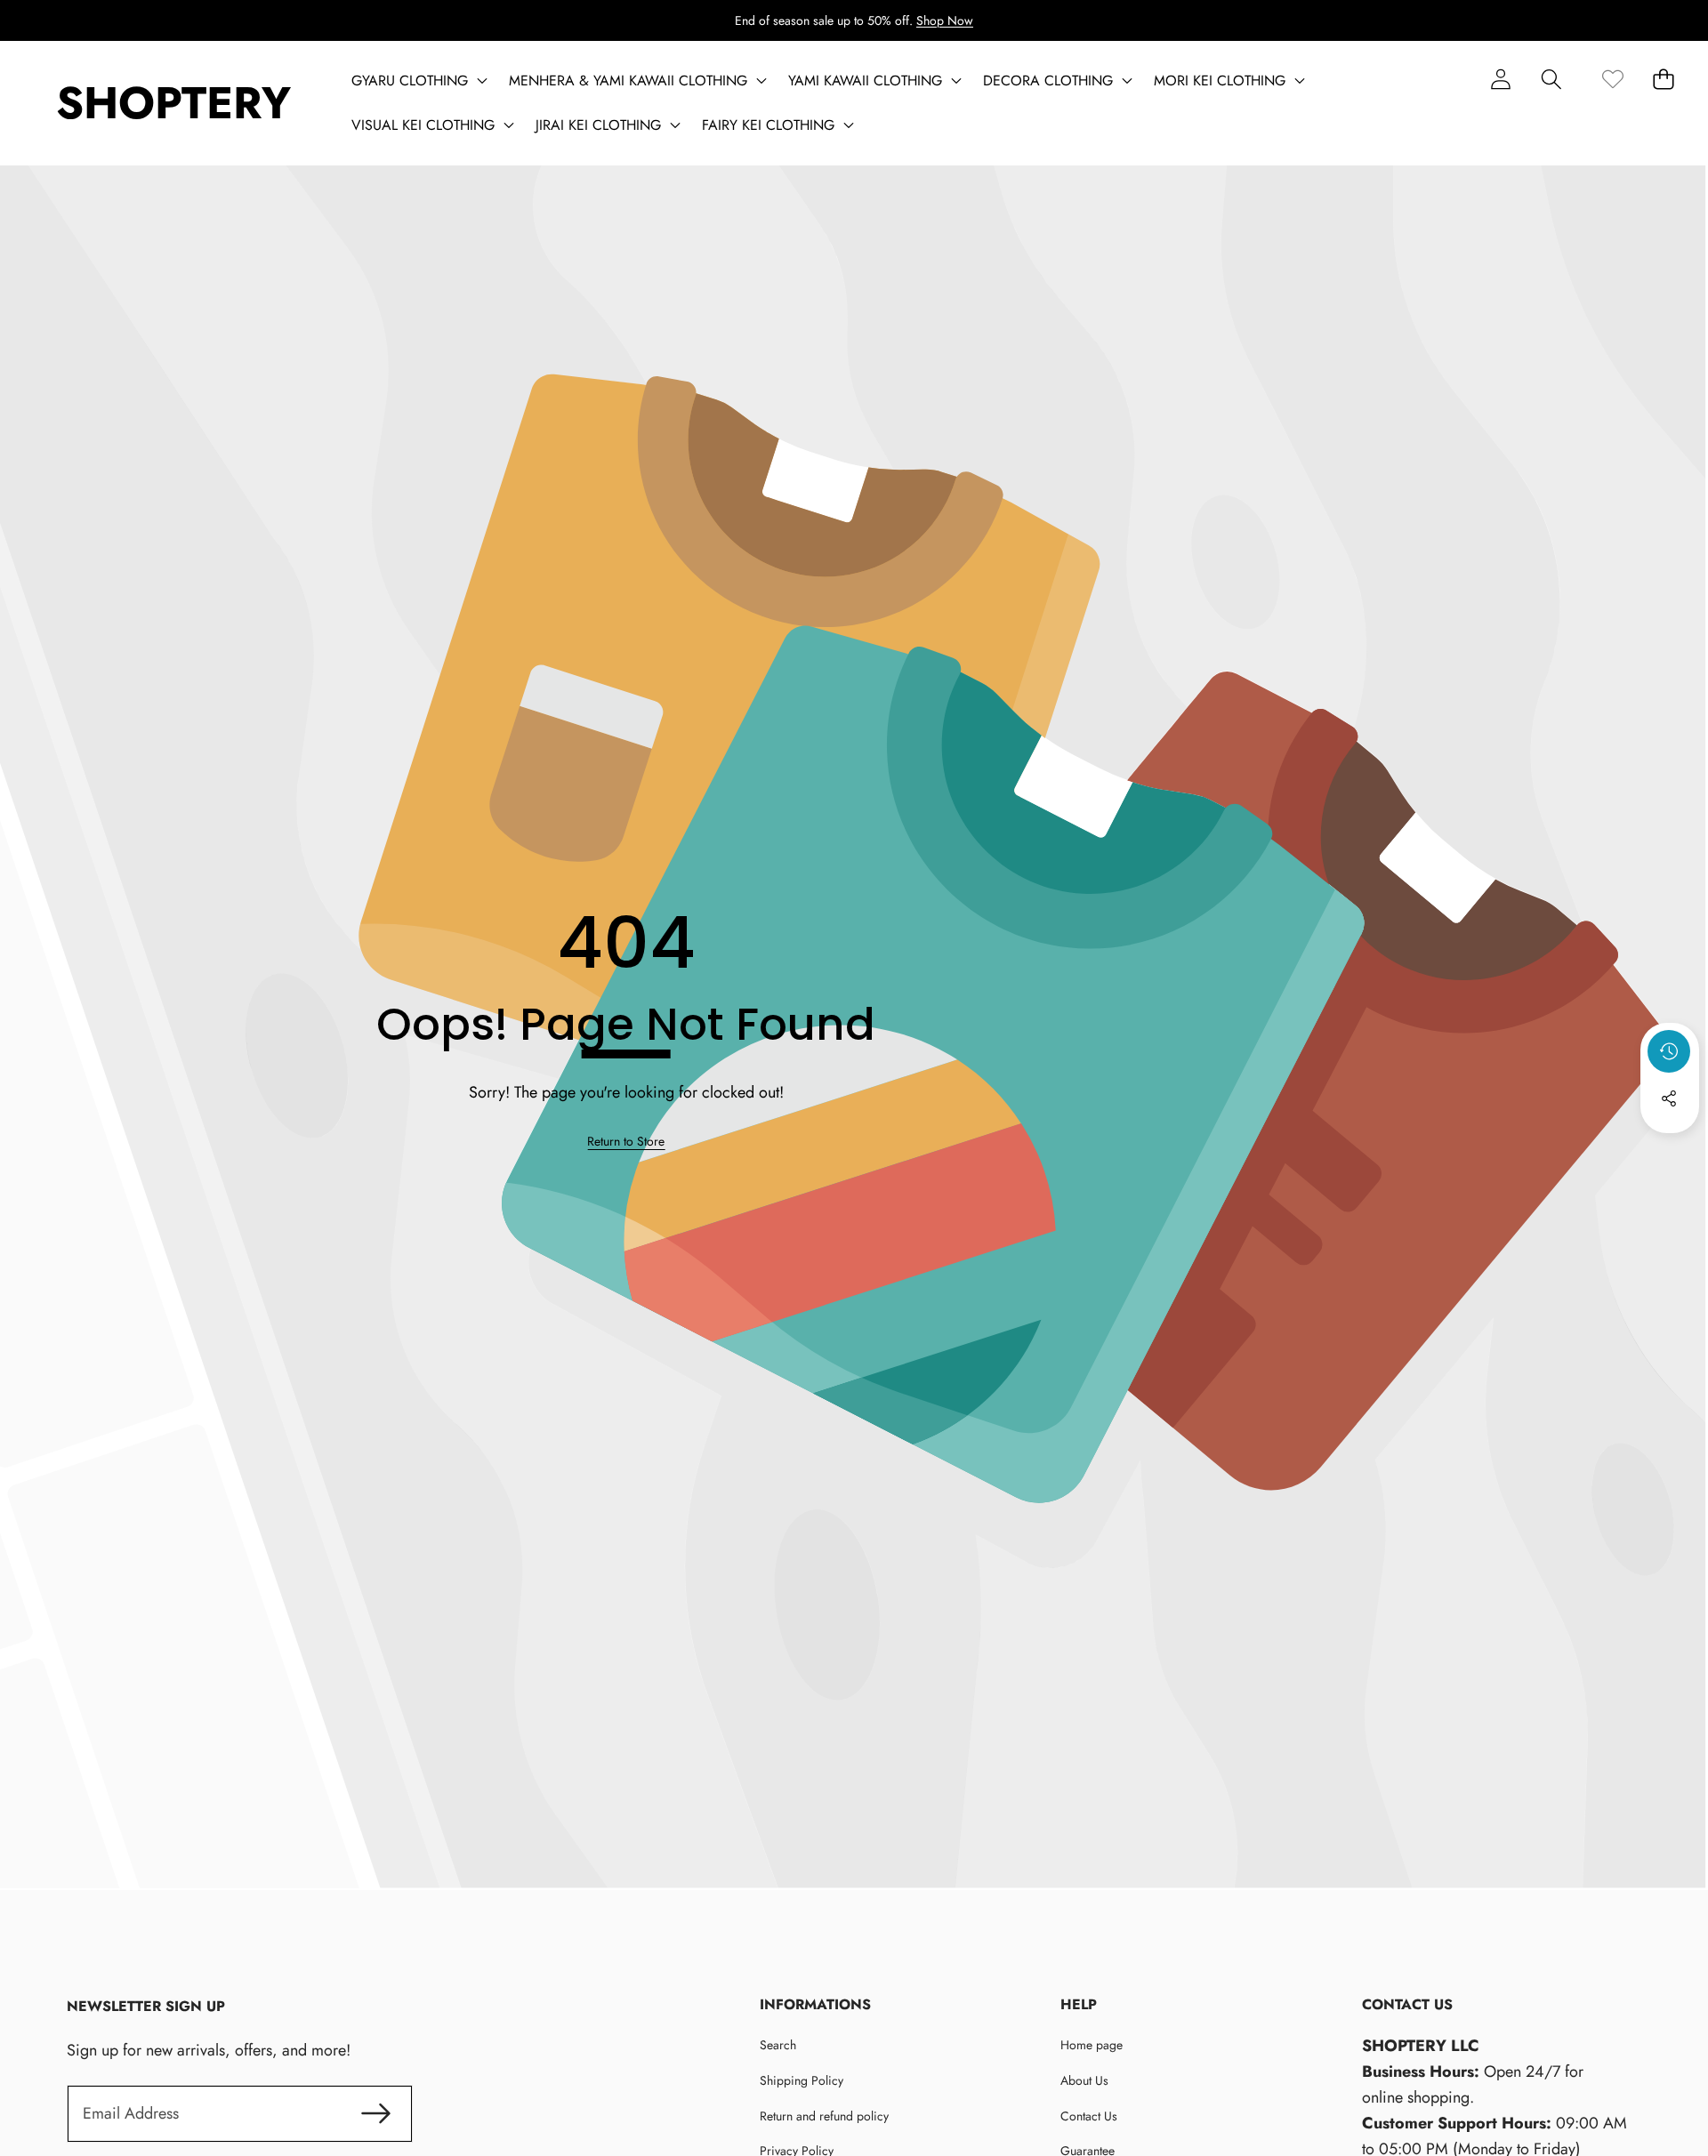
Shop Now (945, 20)
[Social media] (1669, 1098)
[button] (1551, 79)
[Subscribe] (377, 2114)
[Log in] (1500, 79)
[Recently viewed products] (1669, 1051)
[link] (1612, 79)
